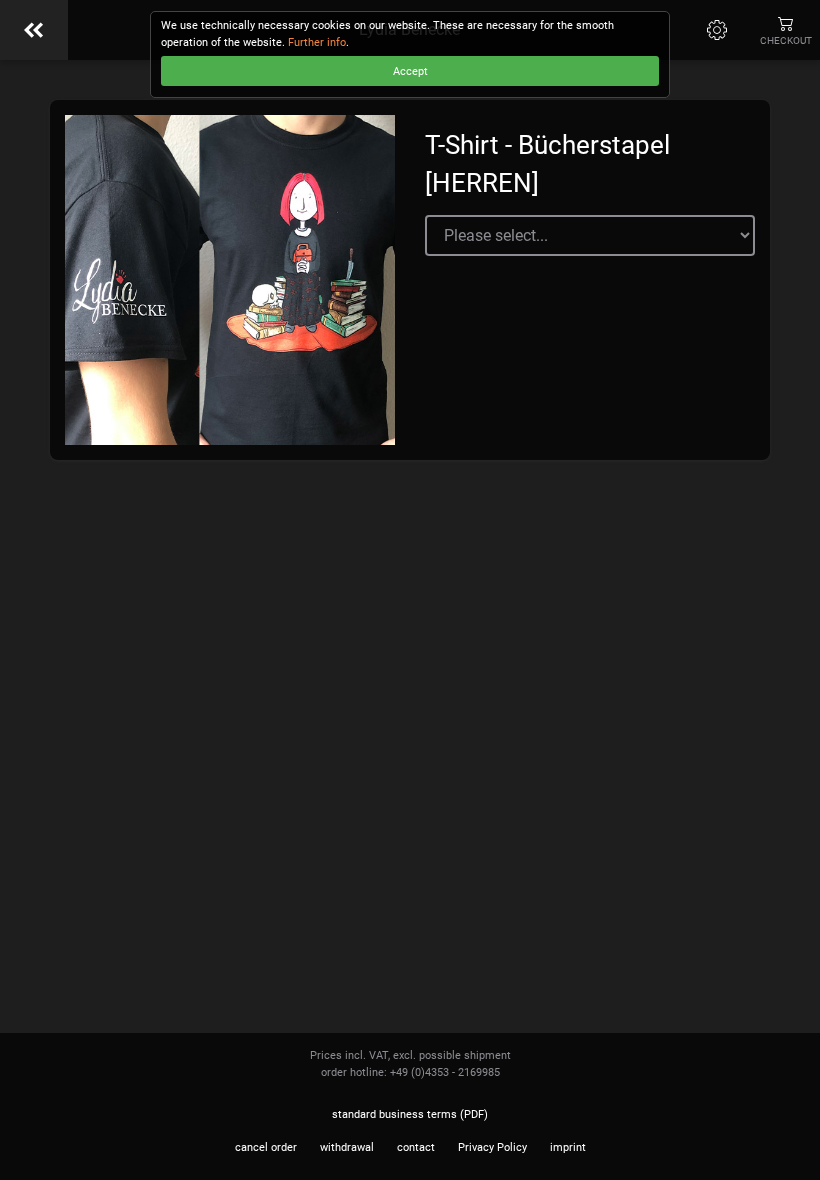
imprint (568, 1147)
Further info (317, 42)
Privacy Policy (492, 1147)
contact (416, 1147)
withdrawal (347, 1147)
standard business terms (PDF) (410, 1114)
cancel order (266, 1147)
